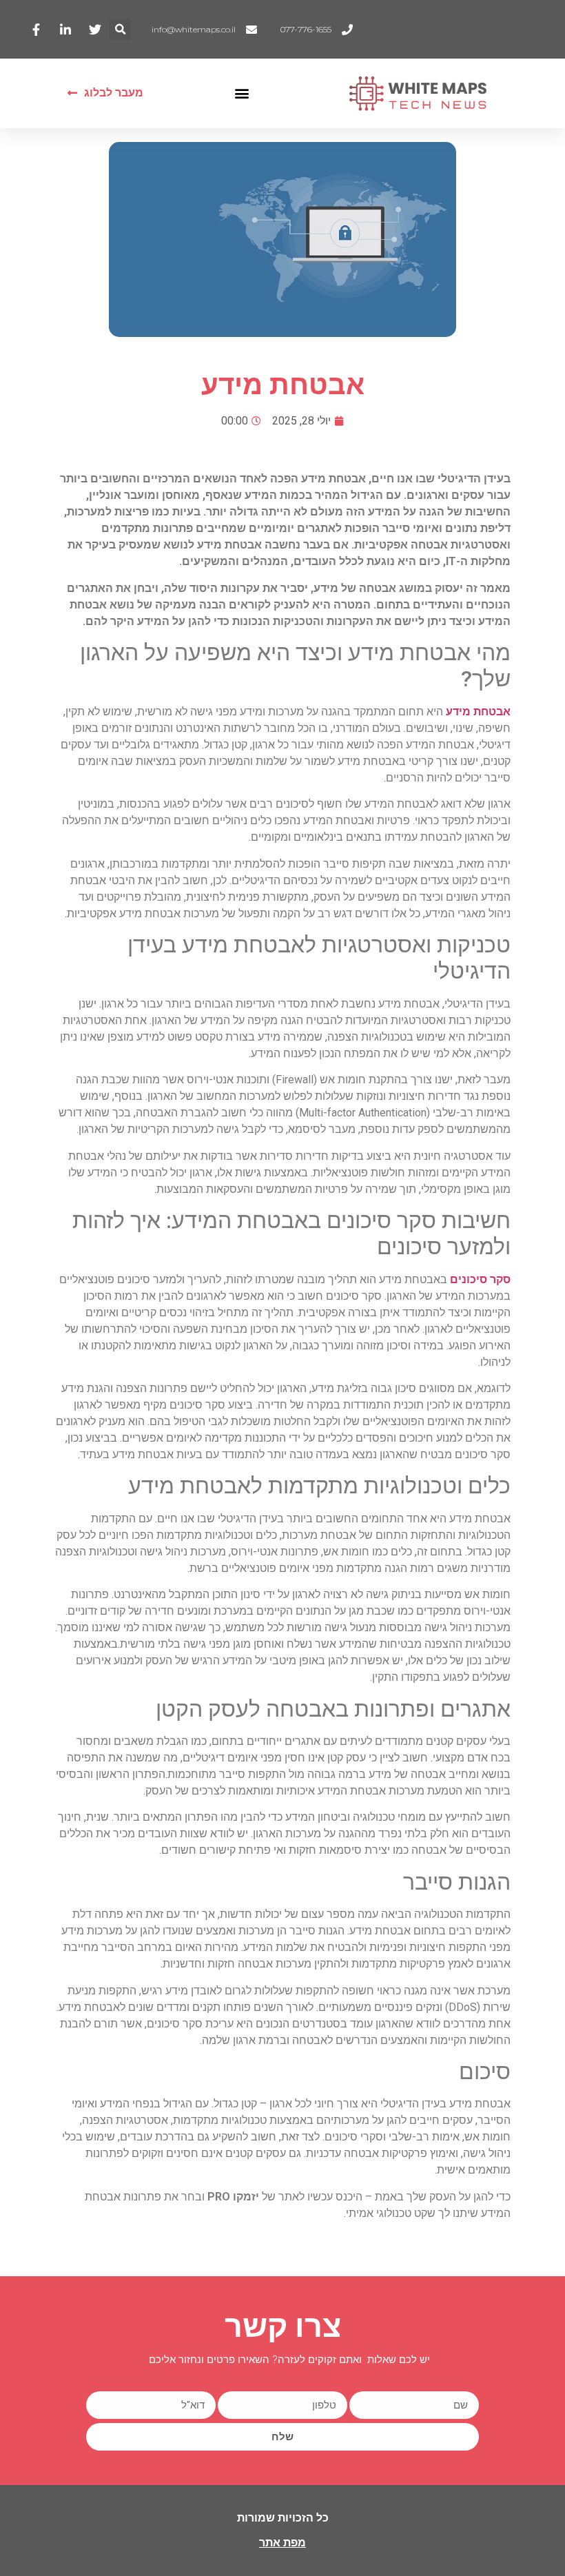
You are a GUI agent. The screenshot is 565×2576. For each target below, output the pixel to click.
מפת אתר (282, 2543)
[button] (120, 29)
